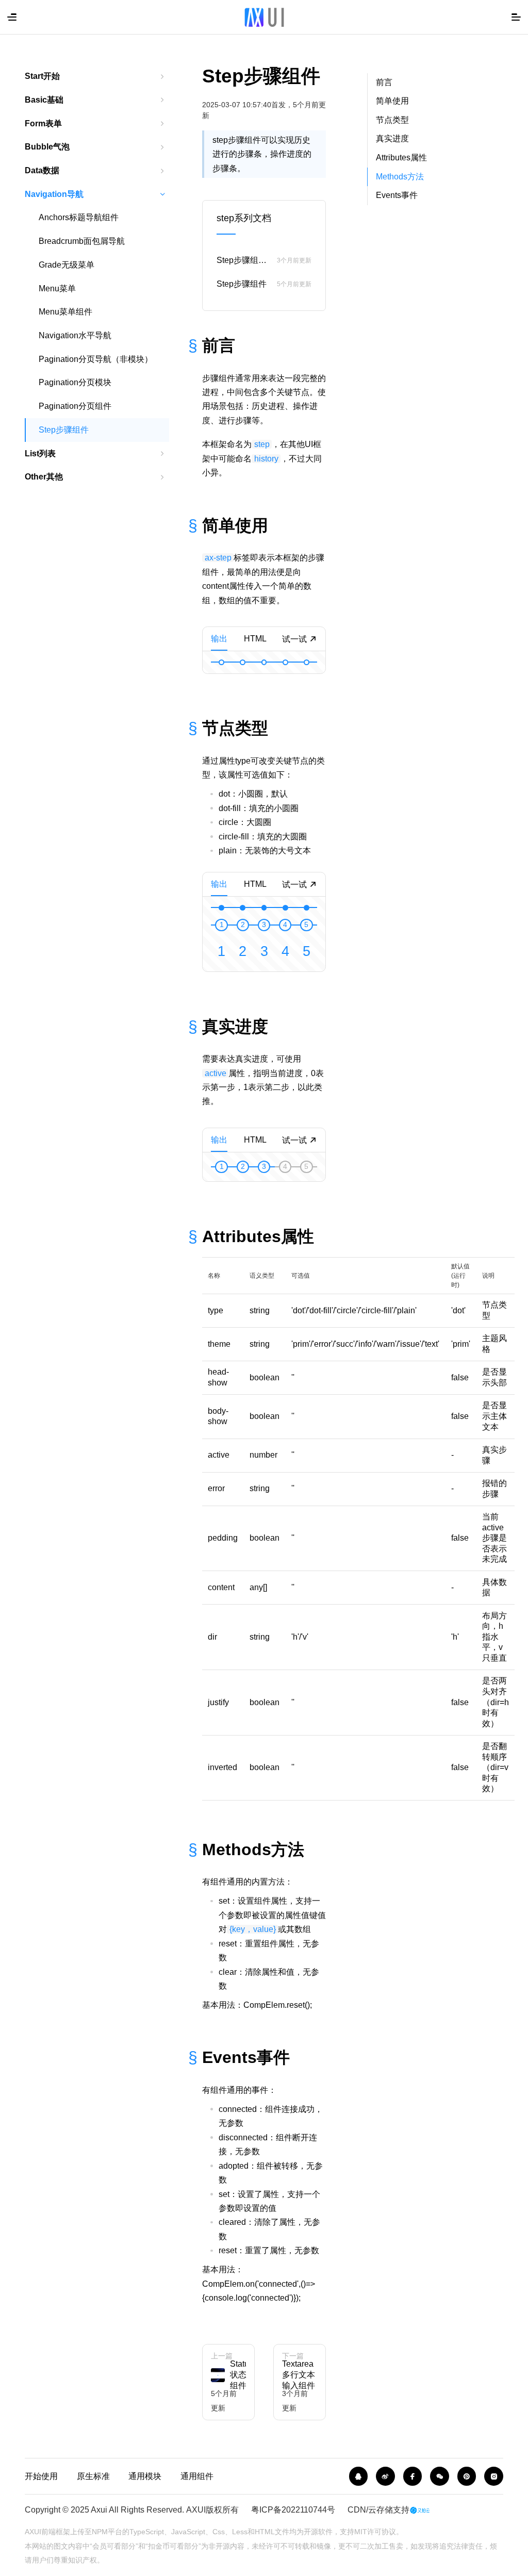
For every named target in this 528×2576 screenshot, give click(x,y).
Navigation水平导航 (75, 335)
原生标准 (93, 2476)
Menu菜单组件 (65, 312)
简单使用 (392, 101)
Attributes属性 (401, 158)
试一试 (295, 639)
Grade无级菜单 (67, 265)
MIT (361, 2532)
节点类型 (392, 120)
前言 (384, 82)
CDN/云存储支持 (378, 2510)
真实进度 (392, 138)
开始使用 (41, 2476)
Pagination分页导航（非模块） (96, 359)
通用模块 (145, 2476)
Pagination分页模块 (75, 382)
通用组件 (197, 2476)
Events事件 (397, 195)
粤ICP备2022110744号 (293, 2510)
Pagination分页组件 (75, 406)
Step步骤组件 (64, 430)
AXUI (196, 2510)
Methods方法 (400, 177)
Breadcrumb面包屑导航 (82, 241)
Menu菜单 (57, 288)
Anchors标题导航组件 (79, 217)
